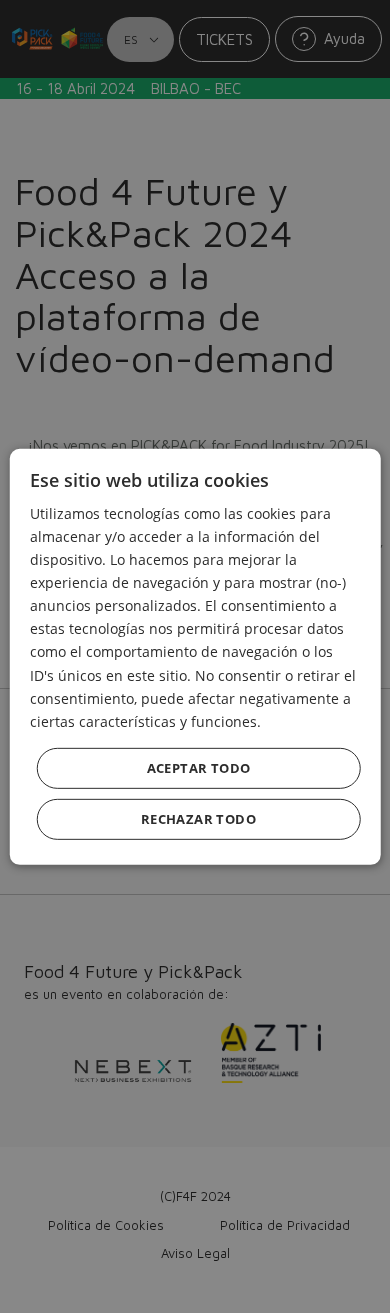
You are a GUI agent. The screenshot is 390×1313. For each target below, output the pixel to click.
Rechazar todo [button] (198, 819)
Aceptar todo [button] (199, 768)
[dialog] (195, 656)
